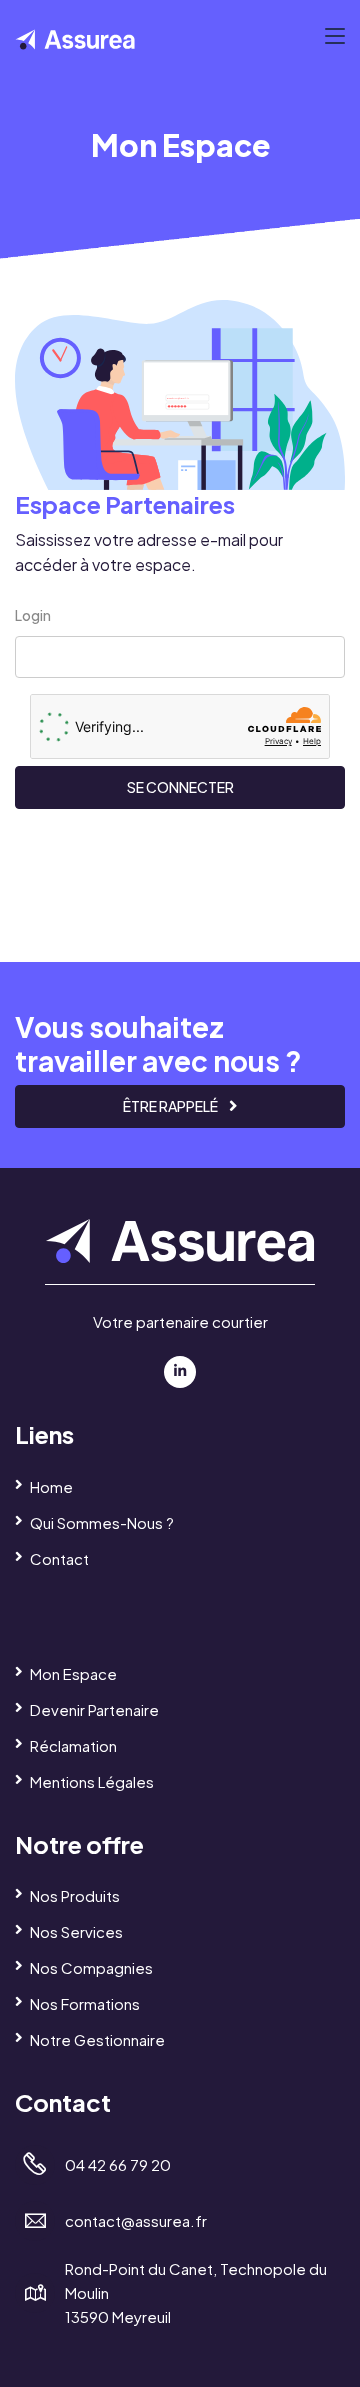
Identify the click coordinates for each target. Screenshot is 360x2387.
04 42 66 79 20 (118, 2164)
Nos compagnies (91, 1967)
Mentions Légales (92, 1781)
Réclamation (73, 1745)
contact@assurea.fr (136, 2220)
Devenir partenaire (94, 1709)
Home (51, 1486)
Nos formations (85, 2003)
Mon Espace (73, 1673)
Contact (59, 1558)
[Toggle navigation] (335, 37)
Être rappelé (171, 1106)
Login (33, 615)
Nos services (76, 1931)
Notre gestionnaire (97, 2039)
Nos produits (75, 1895)
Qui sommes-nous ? (102, 1522)
